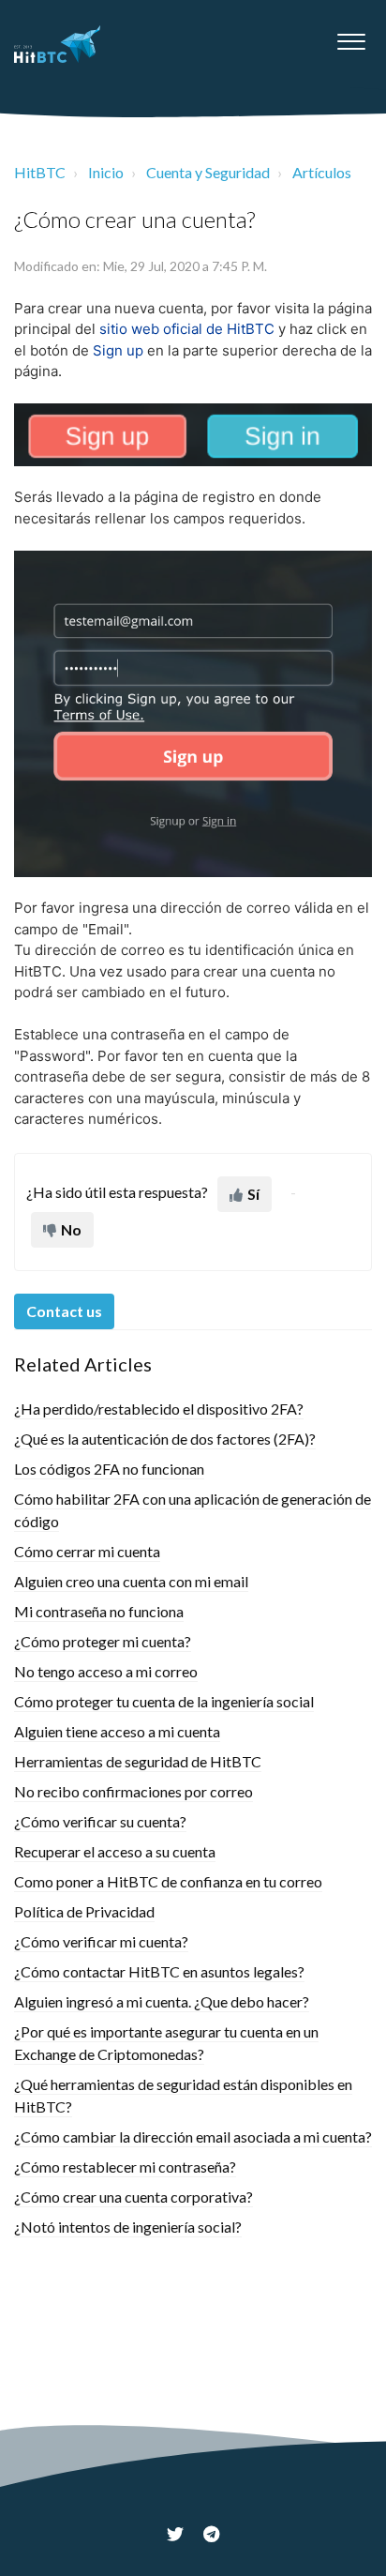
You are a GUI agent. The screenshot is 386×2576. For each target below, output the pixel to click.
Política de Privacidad (84, 1911)
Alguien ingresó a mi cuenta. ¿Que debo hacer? (162, 2001)
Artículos (322, 172)
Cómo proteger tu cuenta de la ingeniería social (164, 1701)
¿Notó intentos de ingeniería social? (128, 2227)
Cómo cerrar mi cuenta (87, 1551)
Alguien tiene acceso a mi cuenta (117, 1731)
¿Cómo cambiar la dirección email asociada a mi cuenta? (193, 2137)
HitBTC (40, 172)
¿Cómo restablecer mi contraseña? (125, 2167)
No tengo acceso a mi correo (106, 1671)
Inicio (106, 172)
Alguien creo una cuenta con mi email (131, 1581)
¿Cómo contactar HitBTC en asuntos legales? (159, 1971)
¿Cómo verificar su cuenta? (100, 1821)
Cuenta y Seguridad (208, 172)
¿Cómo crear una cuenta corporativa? (134, 2197)
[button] (351, 37)
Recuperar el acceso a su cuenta (115, 1851)
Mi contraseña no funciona (99, 1611)
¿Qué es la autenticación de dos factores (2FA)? (165, 1439)
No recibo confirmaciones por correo (134, 1791)
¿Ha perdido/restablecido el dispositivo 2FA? (159, 1409)
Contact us (64, 1311)
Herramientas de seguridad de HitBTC (138, 1761)
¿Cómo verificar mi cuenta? (101, 1941)
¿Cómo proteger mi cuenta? (103, 1641)
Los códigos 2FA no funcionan (109, 1469)
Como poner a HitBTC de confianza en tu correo (168, 1881)
